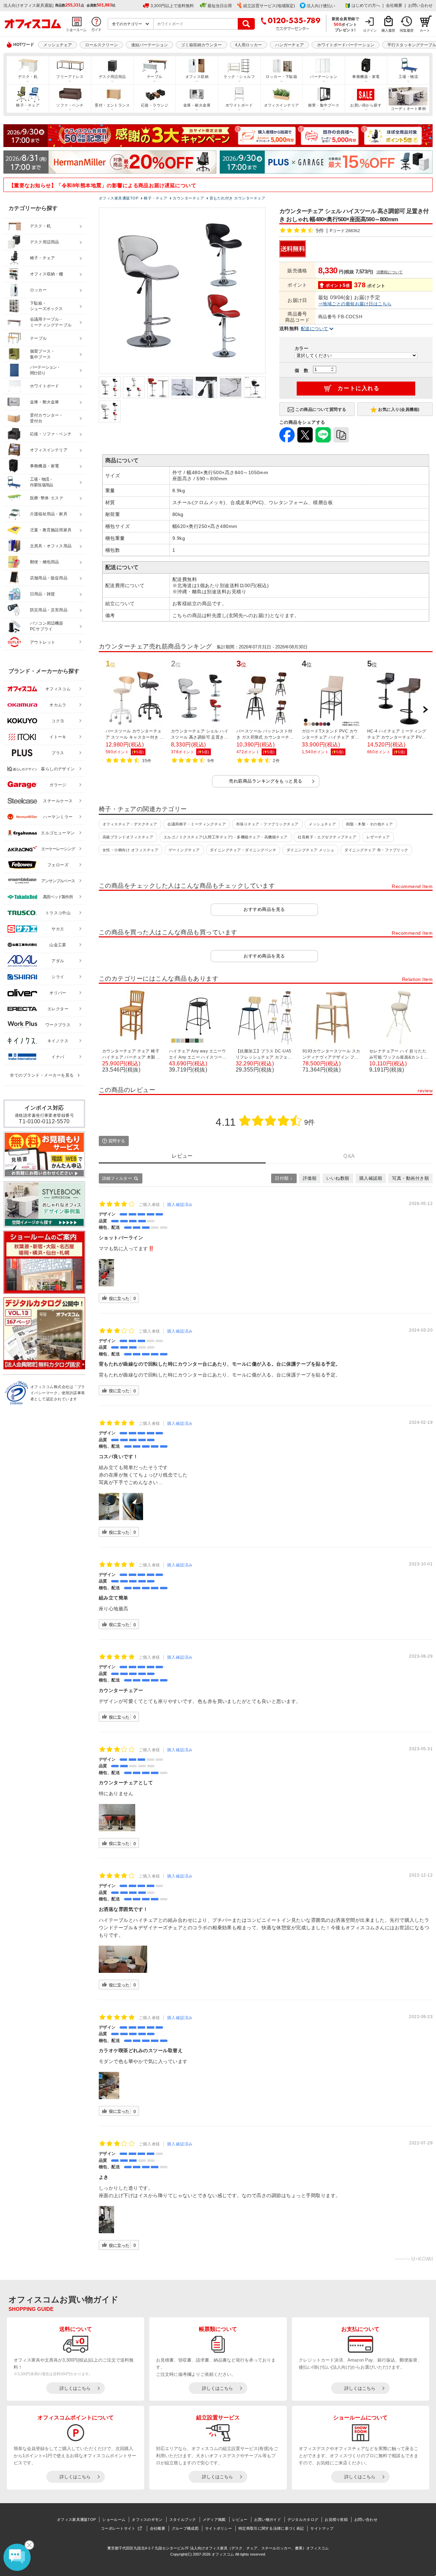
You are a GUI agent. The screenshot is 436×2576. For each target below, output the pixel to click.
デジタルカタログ (303, 2519)
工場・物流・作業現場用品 (41, 482)
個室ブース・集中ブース (42, 354)
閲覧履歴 (407, 30)
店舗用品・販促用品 (49, 578)
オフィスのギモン (147, 2519)
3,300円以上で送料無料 (172, 6)
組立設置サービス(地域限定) (269, 6)
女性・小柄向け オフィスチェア (130, 850)
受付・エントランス (112, 105)
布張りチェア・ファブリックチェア (267, 824)
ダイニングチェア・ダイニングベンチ (243, 850)
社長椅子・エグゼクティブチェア (327, 837)
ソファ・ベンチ (70, 105)
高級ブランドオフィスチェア (128, 837)
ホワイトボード (239, 105)
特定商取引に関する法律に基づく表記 (271, 2528)
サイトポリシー (219, 2528)
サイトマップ (322, 2528)
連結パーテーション (150, 45)
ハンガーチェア (290, 45)
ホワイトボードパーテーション (346, 45)
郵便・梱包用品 (44, 562)
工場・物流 (408, 77)
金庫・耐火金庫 (197, 105)
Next (425, 710)
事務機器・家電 (366, 77)
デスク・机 (28, 77)
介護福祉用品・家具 (49, 514)
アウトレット (43, 642)
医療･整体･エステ (47, 498)
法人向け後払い (321, 6)
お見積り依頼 (336, 2519)
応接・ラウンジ (155, 105)
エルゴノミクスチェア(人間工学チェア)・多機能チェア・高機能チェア (226, 837)
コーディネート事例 (408, 109)
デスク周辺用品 (112, 77)
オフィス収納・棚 (47, 274)
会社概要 (394, 5)
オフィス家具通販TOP (76, 2519)
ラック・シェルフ (239, 77)
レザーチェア (378, 837)
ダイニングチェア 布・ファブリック (376, 850)
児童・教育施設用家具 (51, 530)
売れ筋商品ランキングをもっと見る (266, 781)
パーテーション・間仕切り (45, 370)
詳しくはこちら (75, 2388)
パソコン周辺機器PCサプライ (47, 626)
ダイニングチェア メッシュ (310, 850)
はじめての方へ (366, 5)
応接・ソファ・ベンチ (51, 434)
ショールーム (114, 2519)
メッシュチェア (58, 45)
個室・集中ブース (324, 105)
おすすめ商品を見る (264, 909)
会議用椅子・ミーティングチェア (197, 824)
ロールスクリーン (102, 45)
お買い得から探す (366, 105)
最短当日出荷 (220, 6)
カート (425, 30)
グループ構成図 (185, 2528)
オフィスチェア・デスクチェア (130, 824)
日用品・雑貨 (42, 594)
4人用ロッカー (248, 45)
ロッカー (38, 290)
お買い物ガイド (268, 2519)
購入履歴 (388, 30)
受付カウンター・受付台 (47, 418)
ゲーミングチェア (184, 850)
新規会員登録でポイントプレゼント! (346, 24)
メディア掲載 (214, 2519)
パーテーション (324, 77)
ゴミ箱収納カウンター (201, 45)
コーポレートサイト (118, 2528)
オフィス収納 (197, 77)
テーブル (155, 77)
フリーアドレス (70, 77)
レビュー (240, 2519)
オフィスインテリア (282, 105)
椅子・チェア (28, 105)
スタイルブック (183, 2519)
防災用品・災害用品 (49, 610)
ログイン (370, 30)
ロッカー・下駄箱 (281, 77)
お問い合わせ (420, 5)
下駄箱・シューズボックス (46, 306)
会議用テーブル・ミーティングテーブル (51, 322)
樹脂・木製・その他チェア (370, 824)
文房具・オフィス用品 (51, 546)
